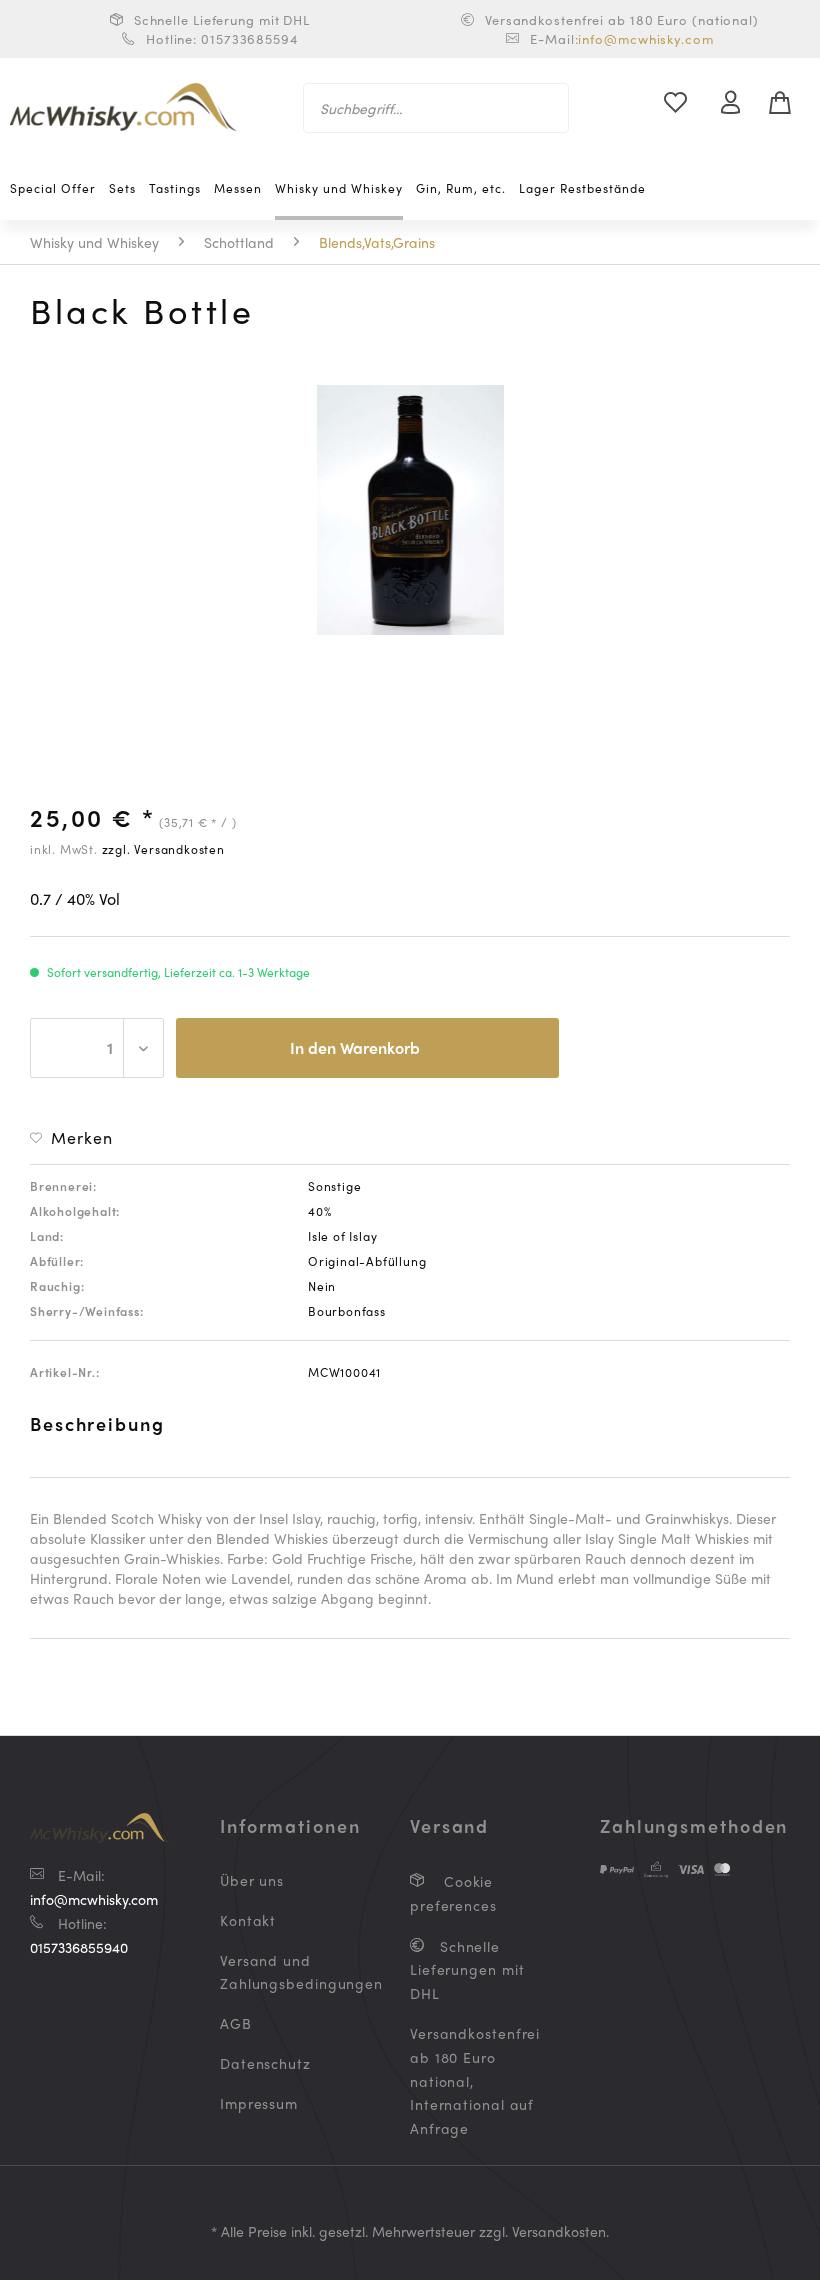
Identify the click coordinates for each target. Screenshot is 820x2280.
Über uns (252, 1880)
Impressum (259, 2103)
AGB (236, 2023)
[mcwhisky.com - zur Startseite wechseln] (123, 108)
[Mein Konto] (739, 103)
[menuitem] (436, 108)
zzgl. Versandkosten (163, 849)
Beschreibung (97, 1423)
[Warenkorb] (788, 103)
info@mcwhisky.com (645, 38)
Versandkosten (559, 2231)
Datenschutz (265, 2063)
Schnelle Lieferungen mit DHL (467, 1970)
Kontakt (248, 1920)
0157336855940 (79, 1947)
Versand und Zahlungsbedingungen (290, 1972)
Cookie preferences (453, 1893)
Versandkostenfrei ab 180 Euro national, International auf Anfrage (475, 2080)
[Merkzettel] (687, 103)
